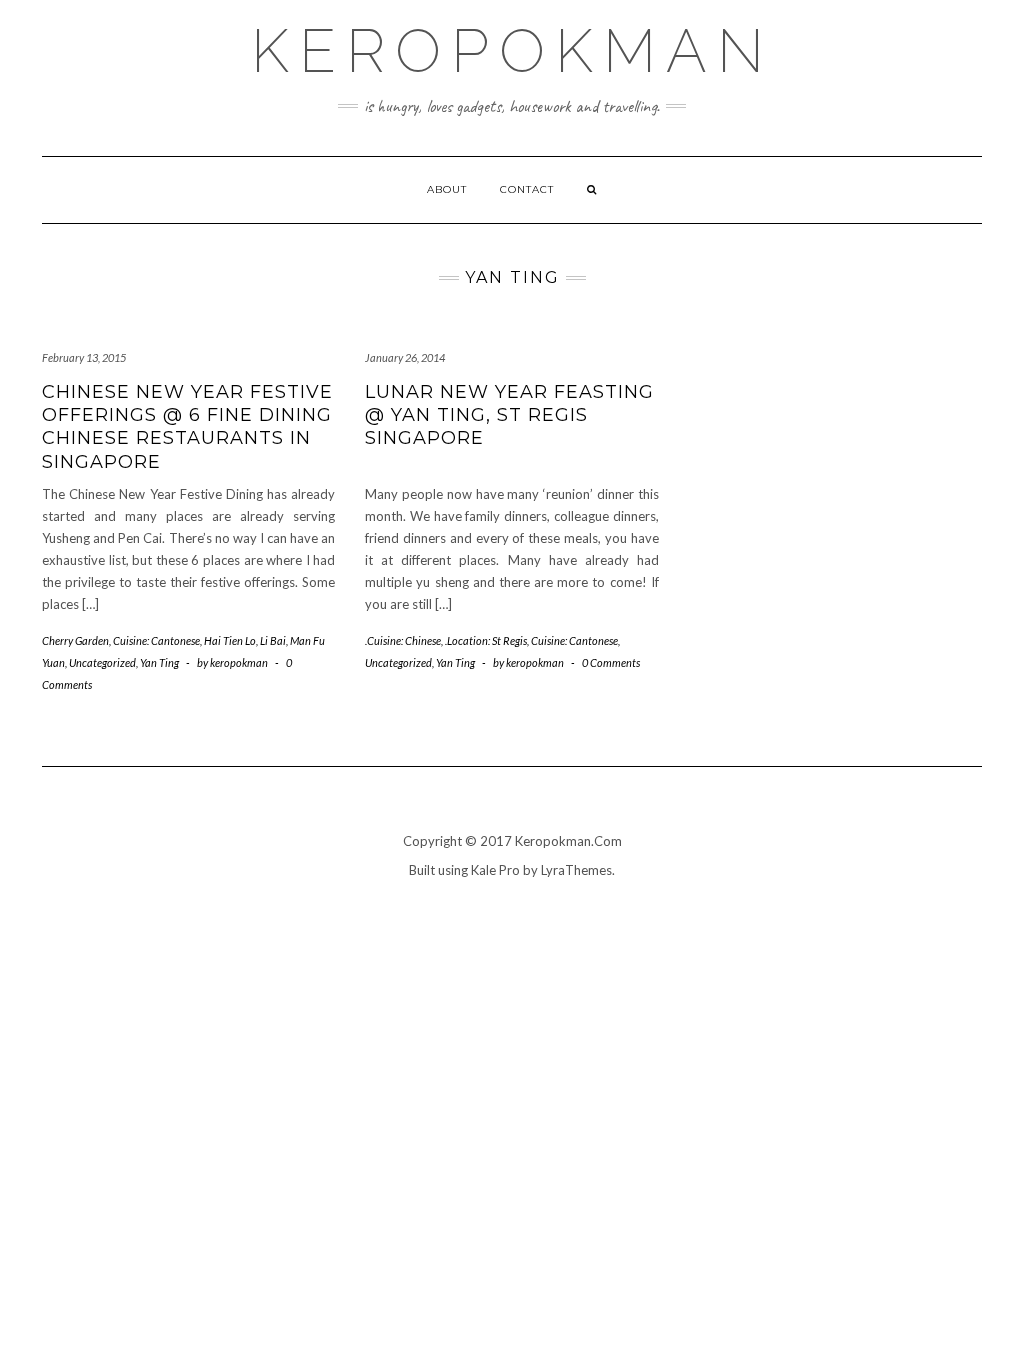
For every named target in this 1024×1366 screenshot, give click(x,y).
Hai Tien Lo (230, 640)
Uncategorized (102, 662)
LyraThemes (576, 870)
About (447, 189)
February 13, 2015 (84, 357)
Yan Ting (159, 662)
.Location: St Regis (486, 640)
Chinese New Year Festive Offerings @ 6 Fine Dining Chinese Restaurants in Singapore (187, 427)
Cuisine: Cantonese (156, 640)
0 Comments (611, 662)
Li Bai (273, 640)
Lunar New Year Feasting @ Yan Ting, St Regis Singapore (509, 415)
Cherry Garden (75, 640)
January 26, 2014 (405, 357)
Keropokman (512, 51)
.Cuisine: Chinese (403, 640)
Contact (527, 189)
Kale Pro (495, 870)
